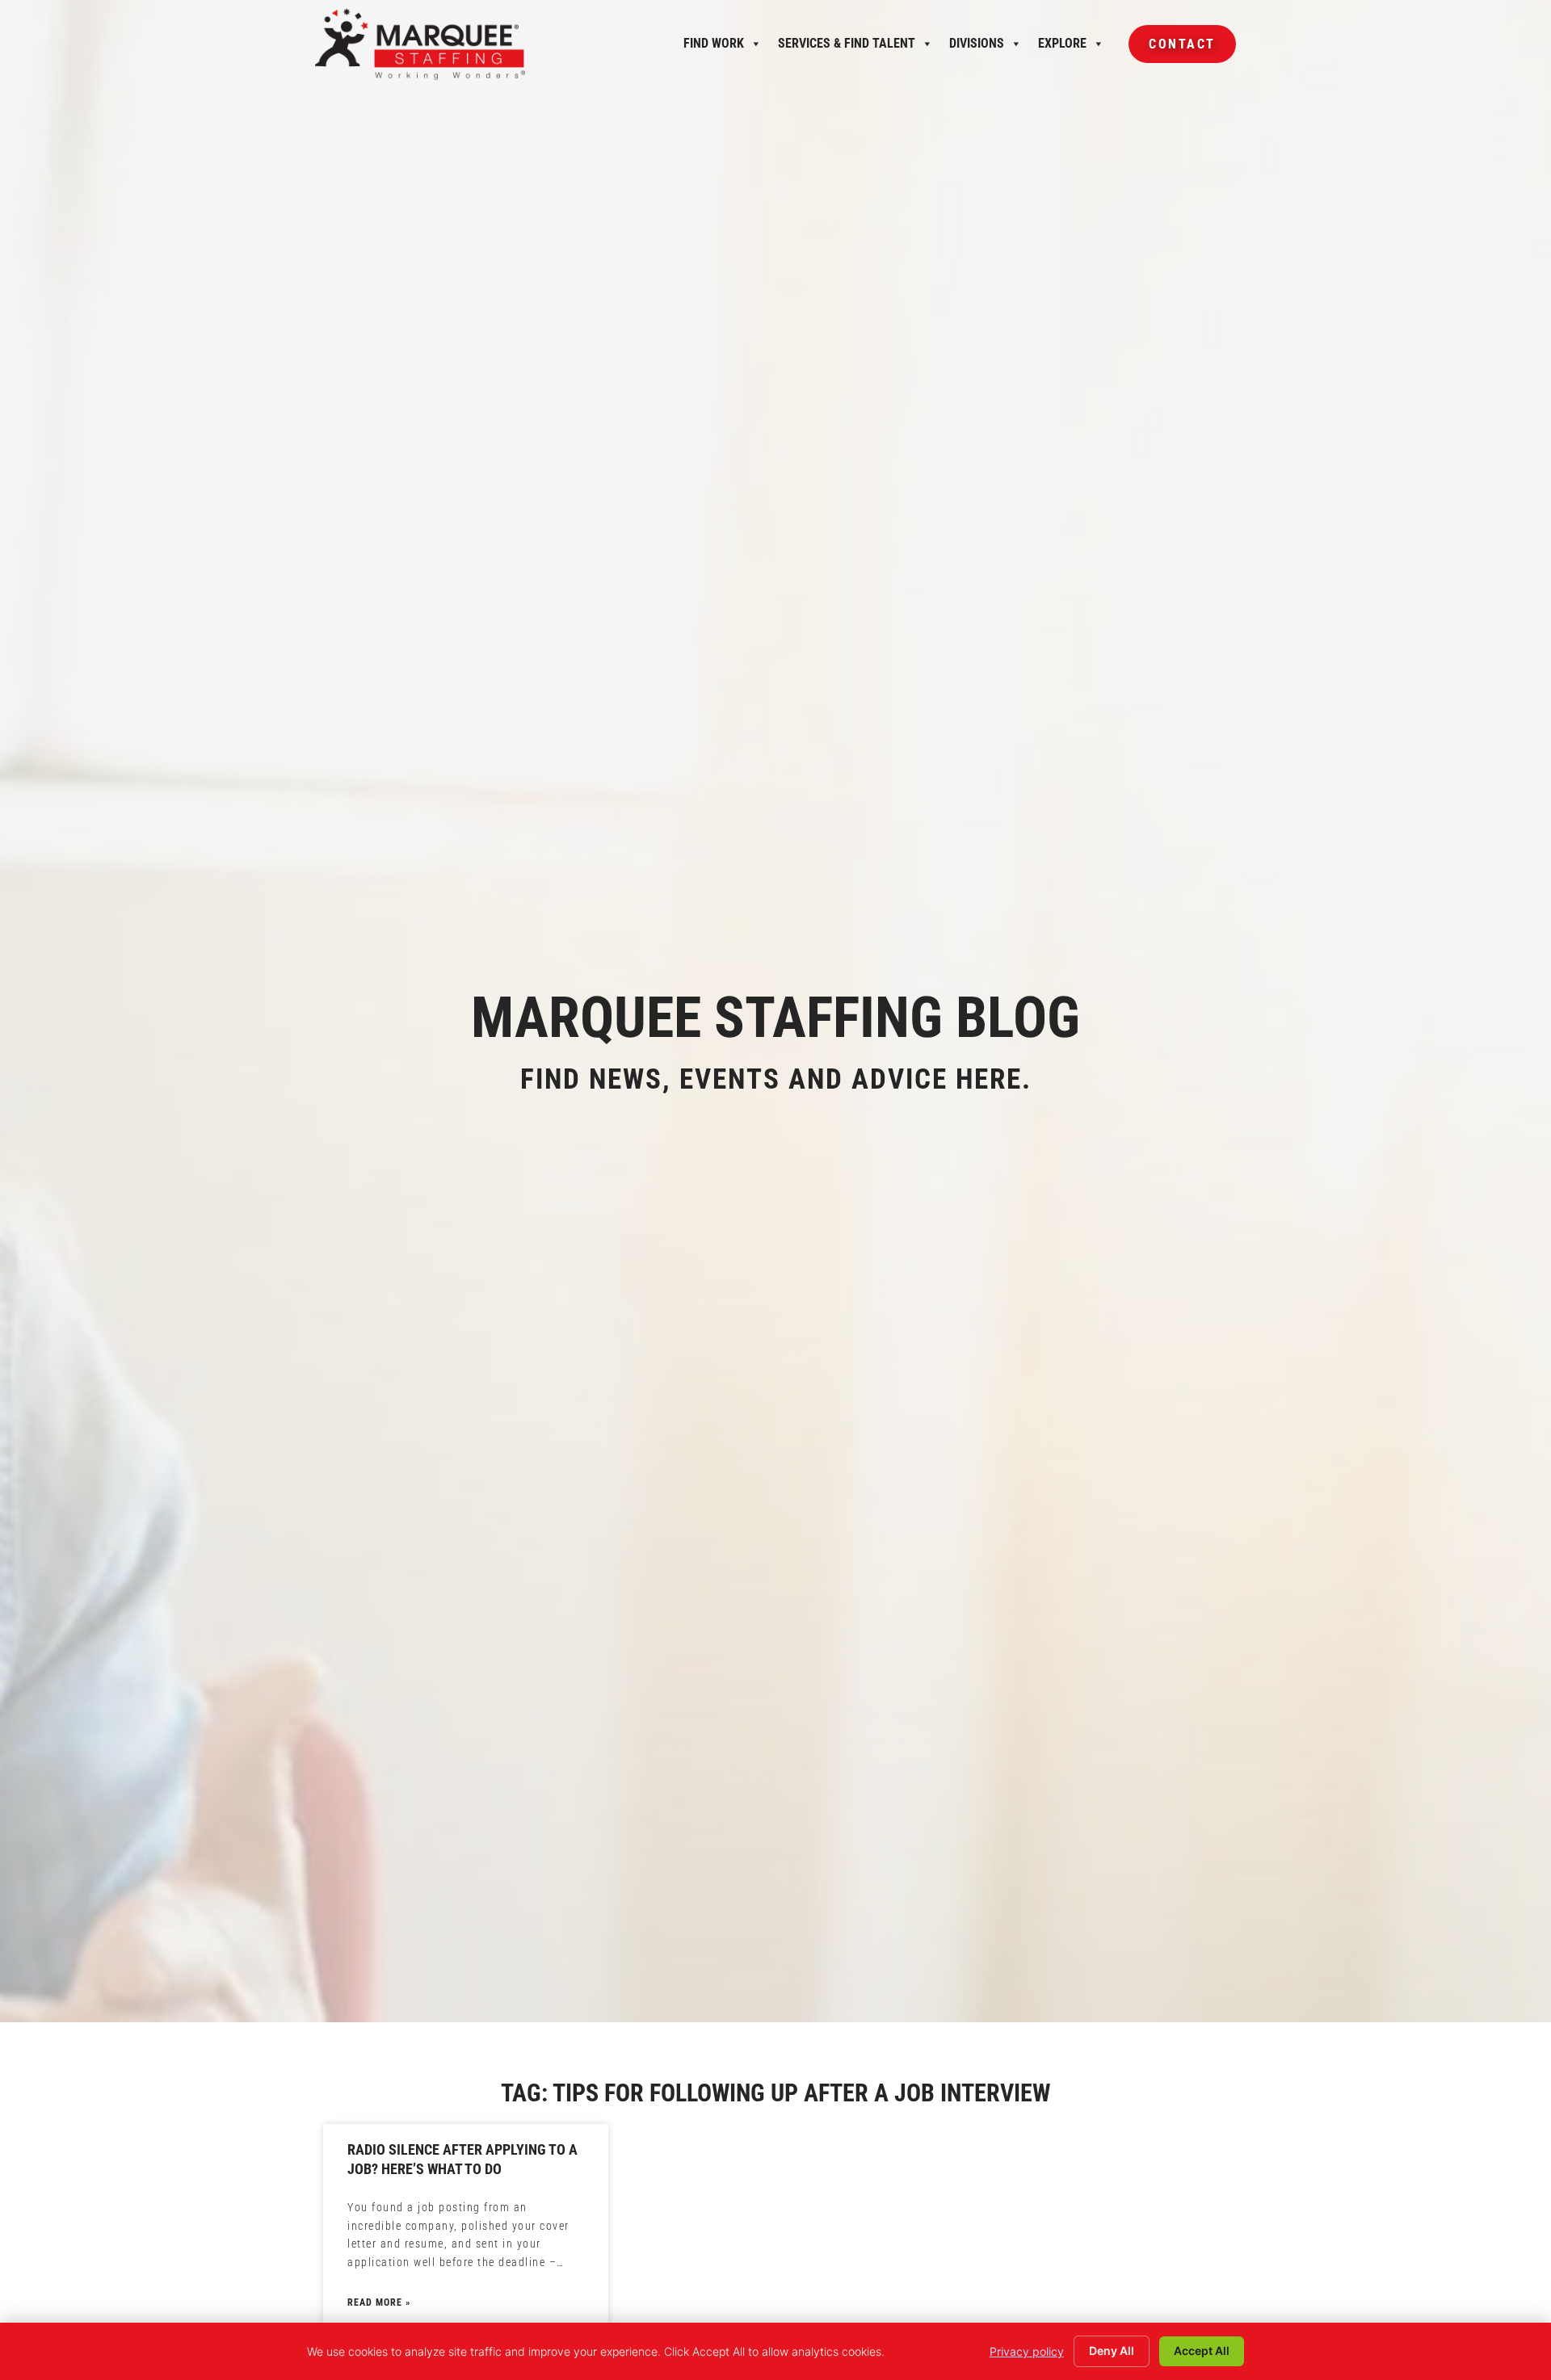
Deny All (1112, 2351)
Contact (1172, 50)
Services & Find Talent (847, 48)
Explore (1062, 48)
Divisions (977, 48)
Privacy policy (1027, 2351)
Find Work (714, 48)
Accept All (1202, 2351)
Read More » (379, 2302)
